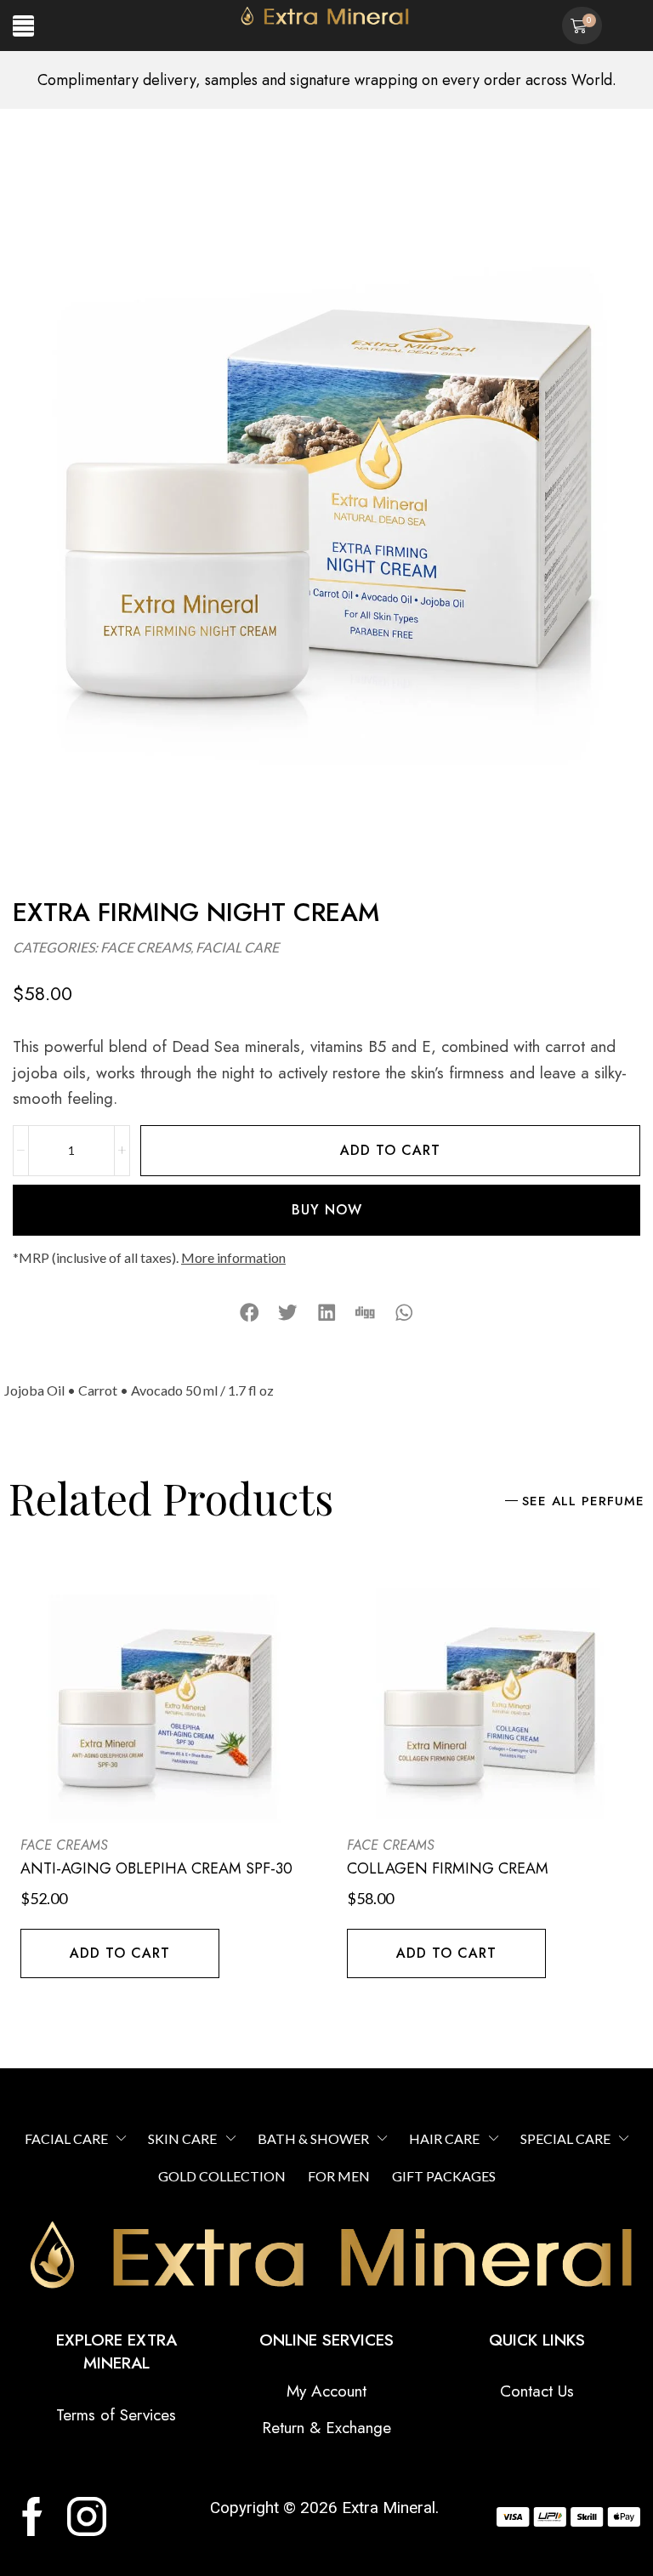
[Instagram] (87, 2516)
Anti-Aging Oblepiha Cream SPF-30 (156, 1868)
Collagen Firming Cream (448, 1868)
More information (233, 1257)
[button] (23, 26)
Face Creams (145, 947)
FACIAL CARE (237, 947)
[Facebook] (32, 2516)
